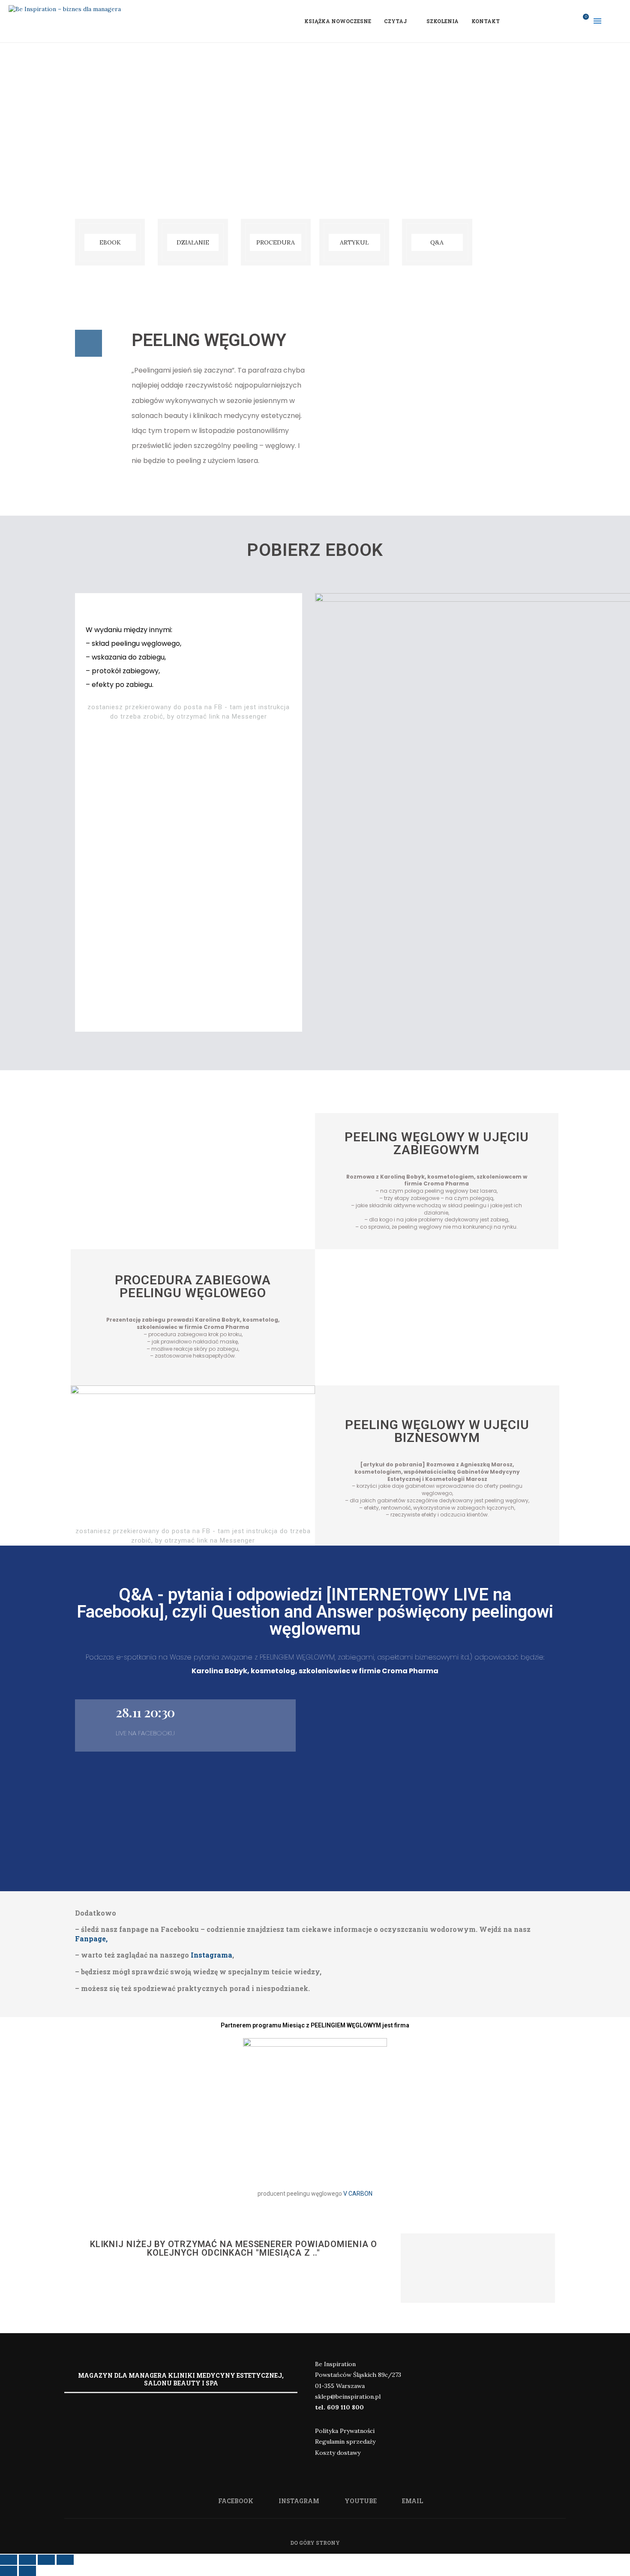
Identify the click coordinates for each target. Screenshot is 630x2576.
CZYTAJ (396, 21)
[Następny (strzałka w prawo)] (27, 2571)
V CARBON (358, 2194)
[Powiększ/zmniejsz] (65, 2560)
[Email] (569, 21)
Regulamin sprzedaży (345, 2442)
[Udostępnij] (27, 2560)
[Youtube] (558, 21)
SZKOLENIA (442, 21)
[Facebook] (535, 21)
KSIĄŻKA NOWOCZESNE (338, 21)
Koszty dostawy (338, 2453)
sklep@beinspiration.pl (348, 2397)
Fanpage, (91, 1939)
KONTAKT (486, 21)
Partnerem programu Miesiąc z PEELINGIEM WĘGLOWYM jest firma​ (315, 2025)
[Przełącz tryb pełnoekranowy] (46, 2560)
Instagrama (211, 1955)
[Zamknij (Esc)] (9, 2560)
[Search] (617, 21)
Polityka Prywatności (345, 2431)
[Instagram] (546, 21)
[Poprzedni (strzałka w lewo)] (9, 2571)
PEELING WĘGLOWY (209, 340)
